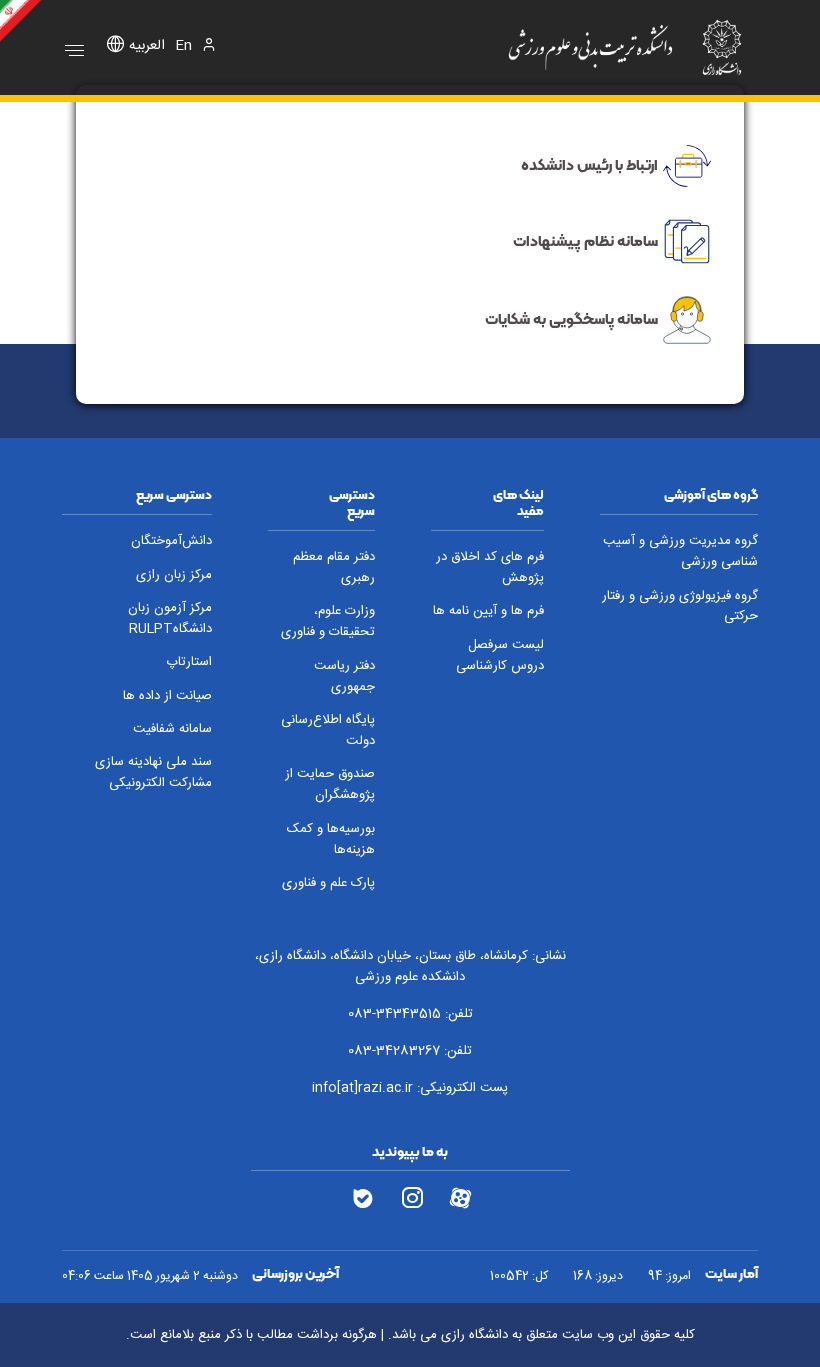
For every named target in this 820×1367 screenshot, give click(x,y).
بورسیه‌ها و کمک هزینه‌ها (331, 840)
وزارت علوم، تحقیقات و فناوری (328, 622)
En (183, 46)
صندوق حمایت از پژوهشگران (330, 785)
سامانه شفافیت (172, 729)
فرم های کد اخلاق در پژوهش (490, 568)
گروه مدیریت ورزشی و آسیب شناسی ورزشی (680, 552)
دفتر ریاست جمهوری (344, 677)
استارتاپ (189, 662)
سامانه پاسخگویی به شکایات (571, 319)
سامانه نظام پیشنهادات (585, 240)
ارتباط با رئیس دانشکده (589, 165)
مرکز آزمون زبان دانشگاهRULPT (170, 619)
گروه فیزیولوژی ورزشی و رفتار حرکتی (680, 607)
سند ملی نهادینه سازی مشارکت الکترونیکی (153, 773)
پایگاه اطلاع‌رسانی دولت (328, 731)
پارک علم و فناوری (328, 883)
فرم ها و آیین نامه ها (488, 611)
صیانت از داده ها (167, 696)
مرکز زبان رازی (174, 575)
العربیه (147, 46)
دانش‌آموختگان (171, 541)
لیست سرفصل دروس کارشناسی (500, 656)
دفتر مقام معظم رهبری (334, 568)
